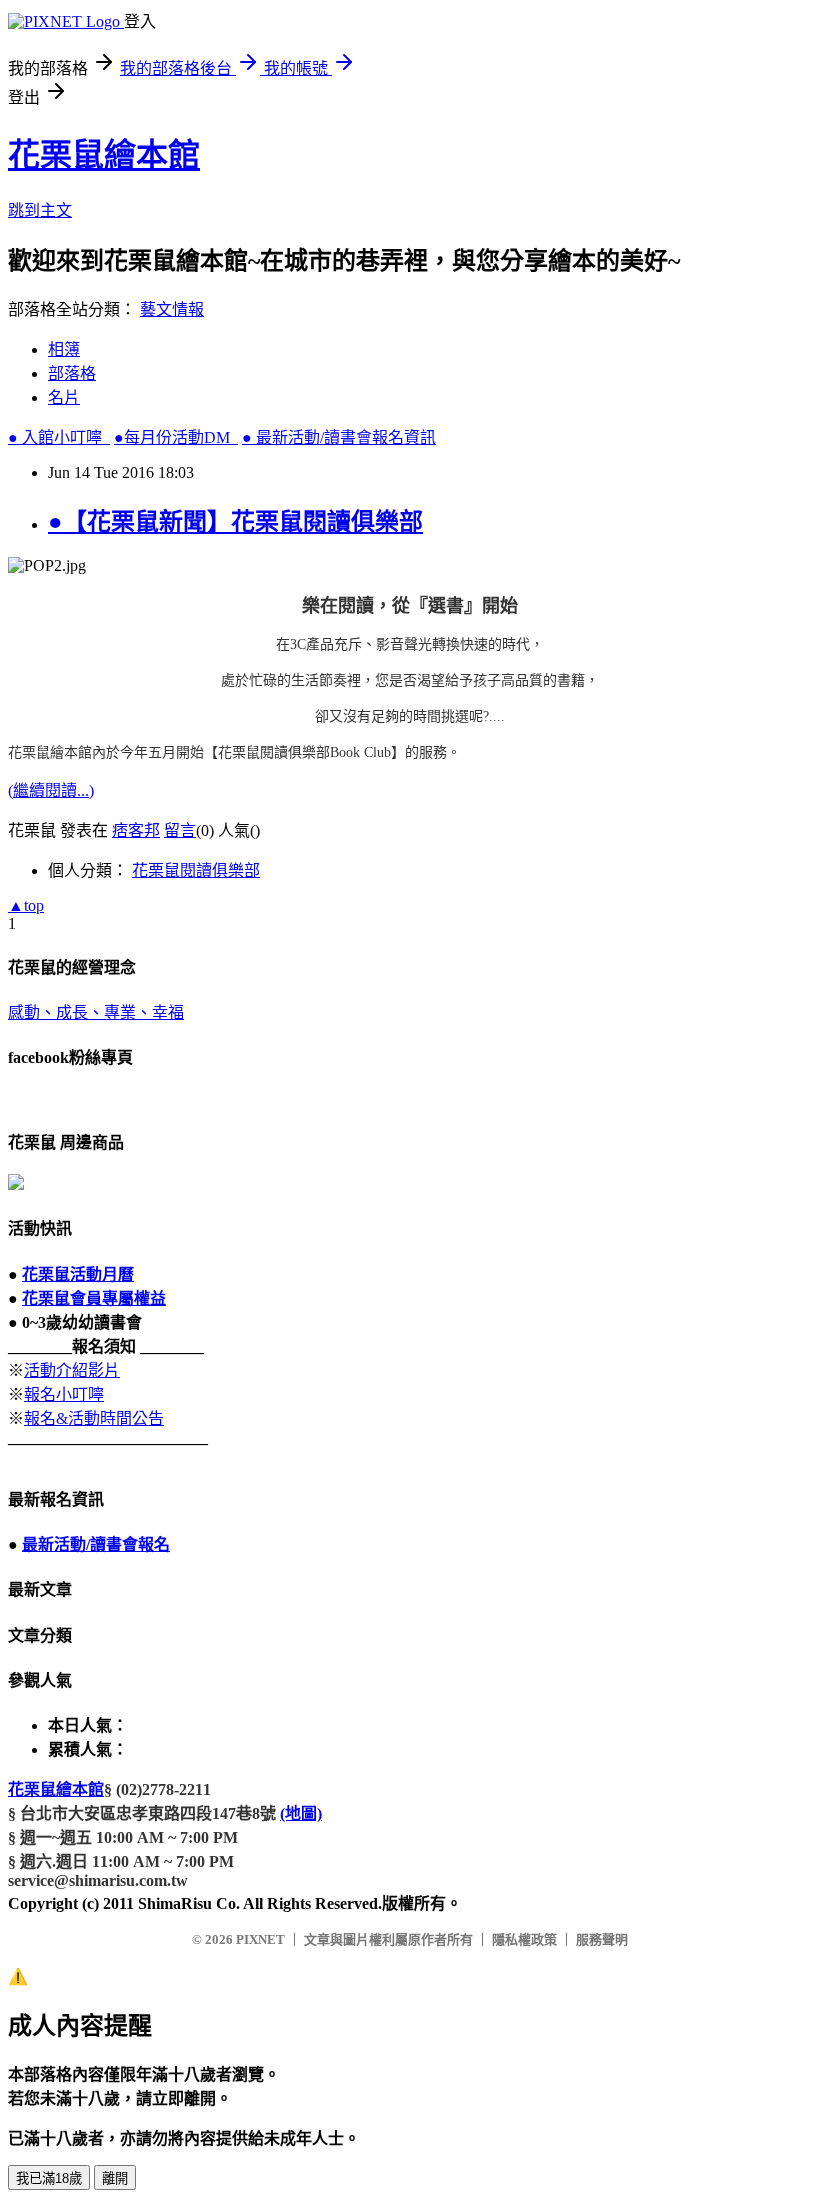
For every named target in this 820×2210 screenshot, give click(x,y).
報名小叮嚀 (64, 1394)
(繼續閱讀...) (51, 790)
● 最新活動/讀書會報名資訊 (339, 437)
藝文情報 (172, 309)
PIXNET (260, 1939)
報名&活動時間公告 (94, 1418)
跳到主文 (40, 210)
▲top (26, 905)
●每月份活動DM (176, 437)
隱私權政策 (524, 1939)
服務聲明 (602, 1939)
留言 (180, 830)
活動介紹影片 (72, 1370)
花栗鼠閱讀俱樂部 (196, 870)
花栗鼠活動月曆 (78, 1274)
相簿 (64, 349)
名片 (64, 397)
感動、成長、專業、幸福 (96, 1012)
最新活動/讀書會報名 (96, 1544)
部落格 (72, 373)
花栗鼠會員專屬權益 (94, 1298)
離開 (115, 2178)
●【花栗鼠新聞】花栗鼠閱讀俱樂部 (235, 522)
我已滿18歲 (49, 2178)
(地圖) (301, 1813)
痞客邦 (136, 830)
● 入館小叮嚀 (59, 437)
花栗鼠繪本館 (104, 155)
